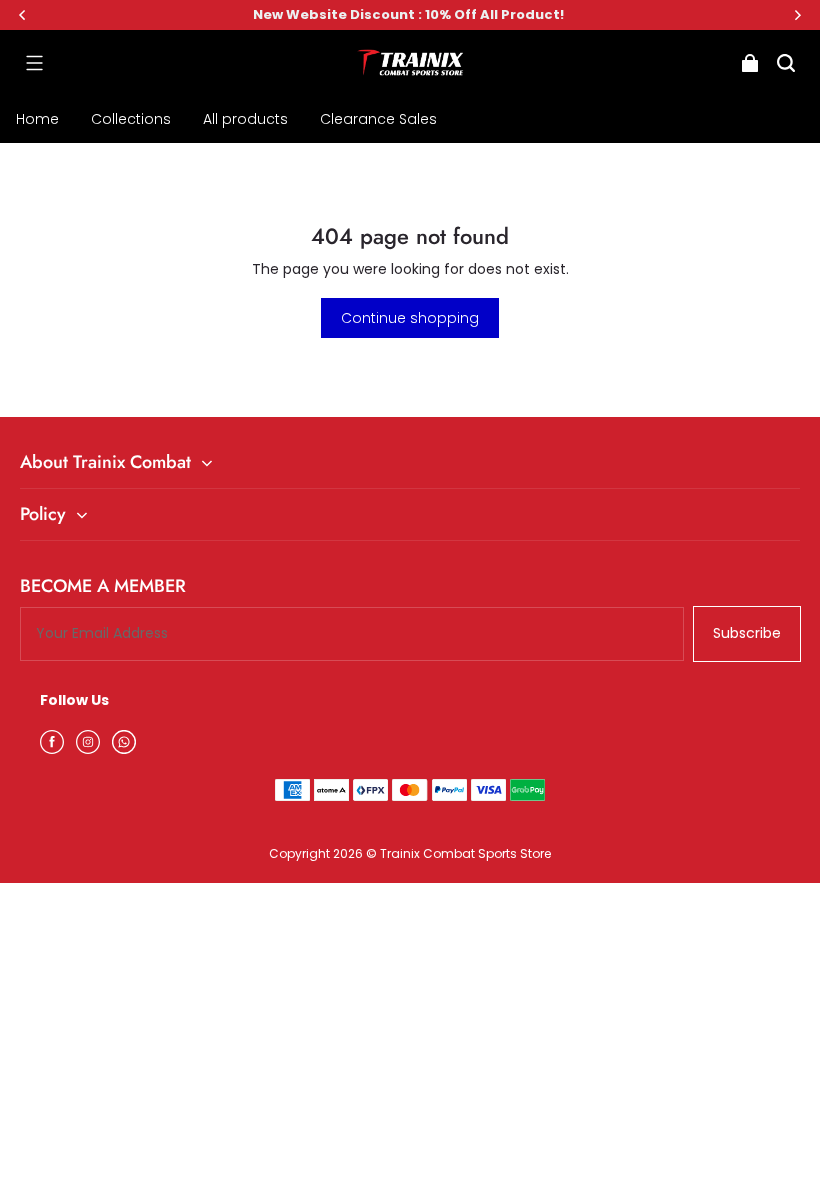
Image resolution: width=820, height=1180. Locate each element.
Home (37, 119)
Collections (131, 119)
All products (245, 119)
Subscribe (747, 633)
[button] (34, 63)
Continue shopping (410, 318)
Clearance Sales (378, 119)
